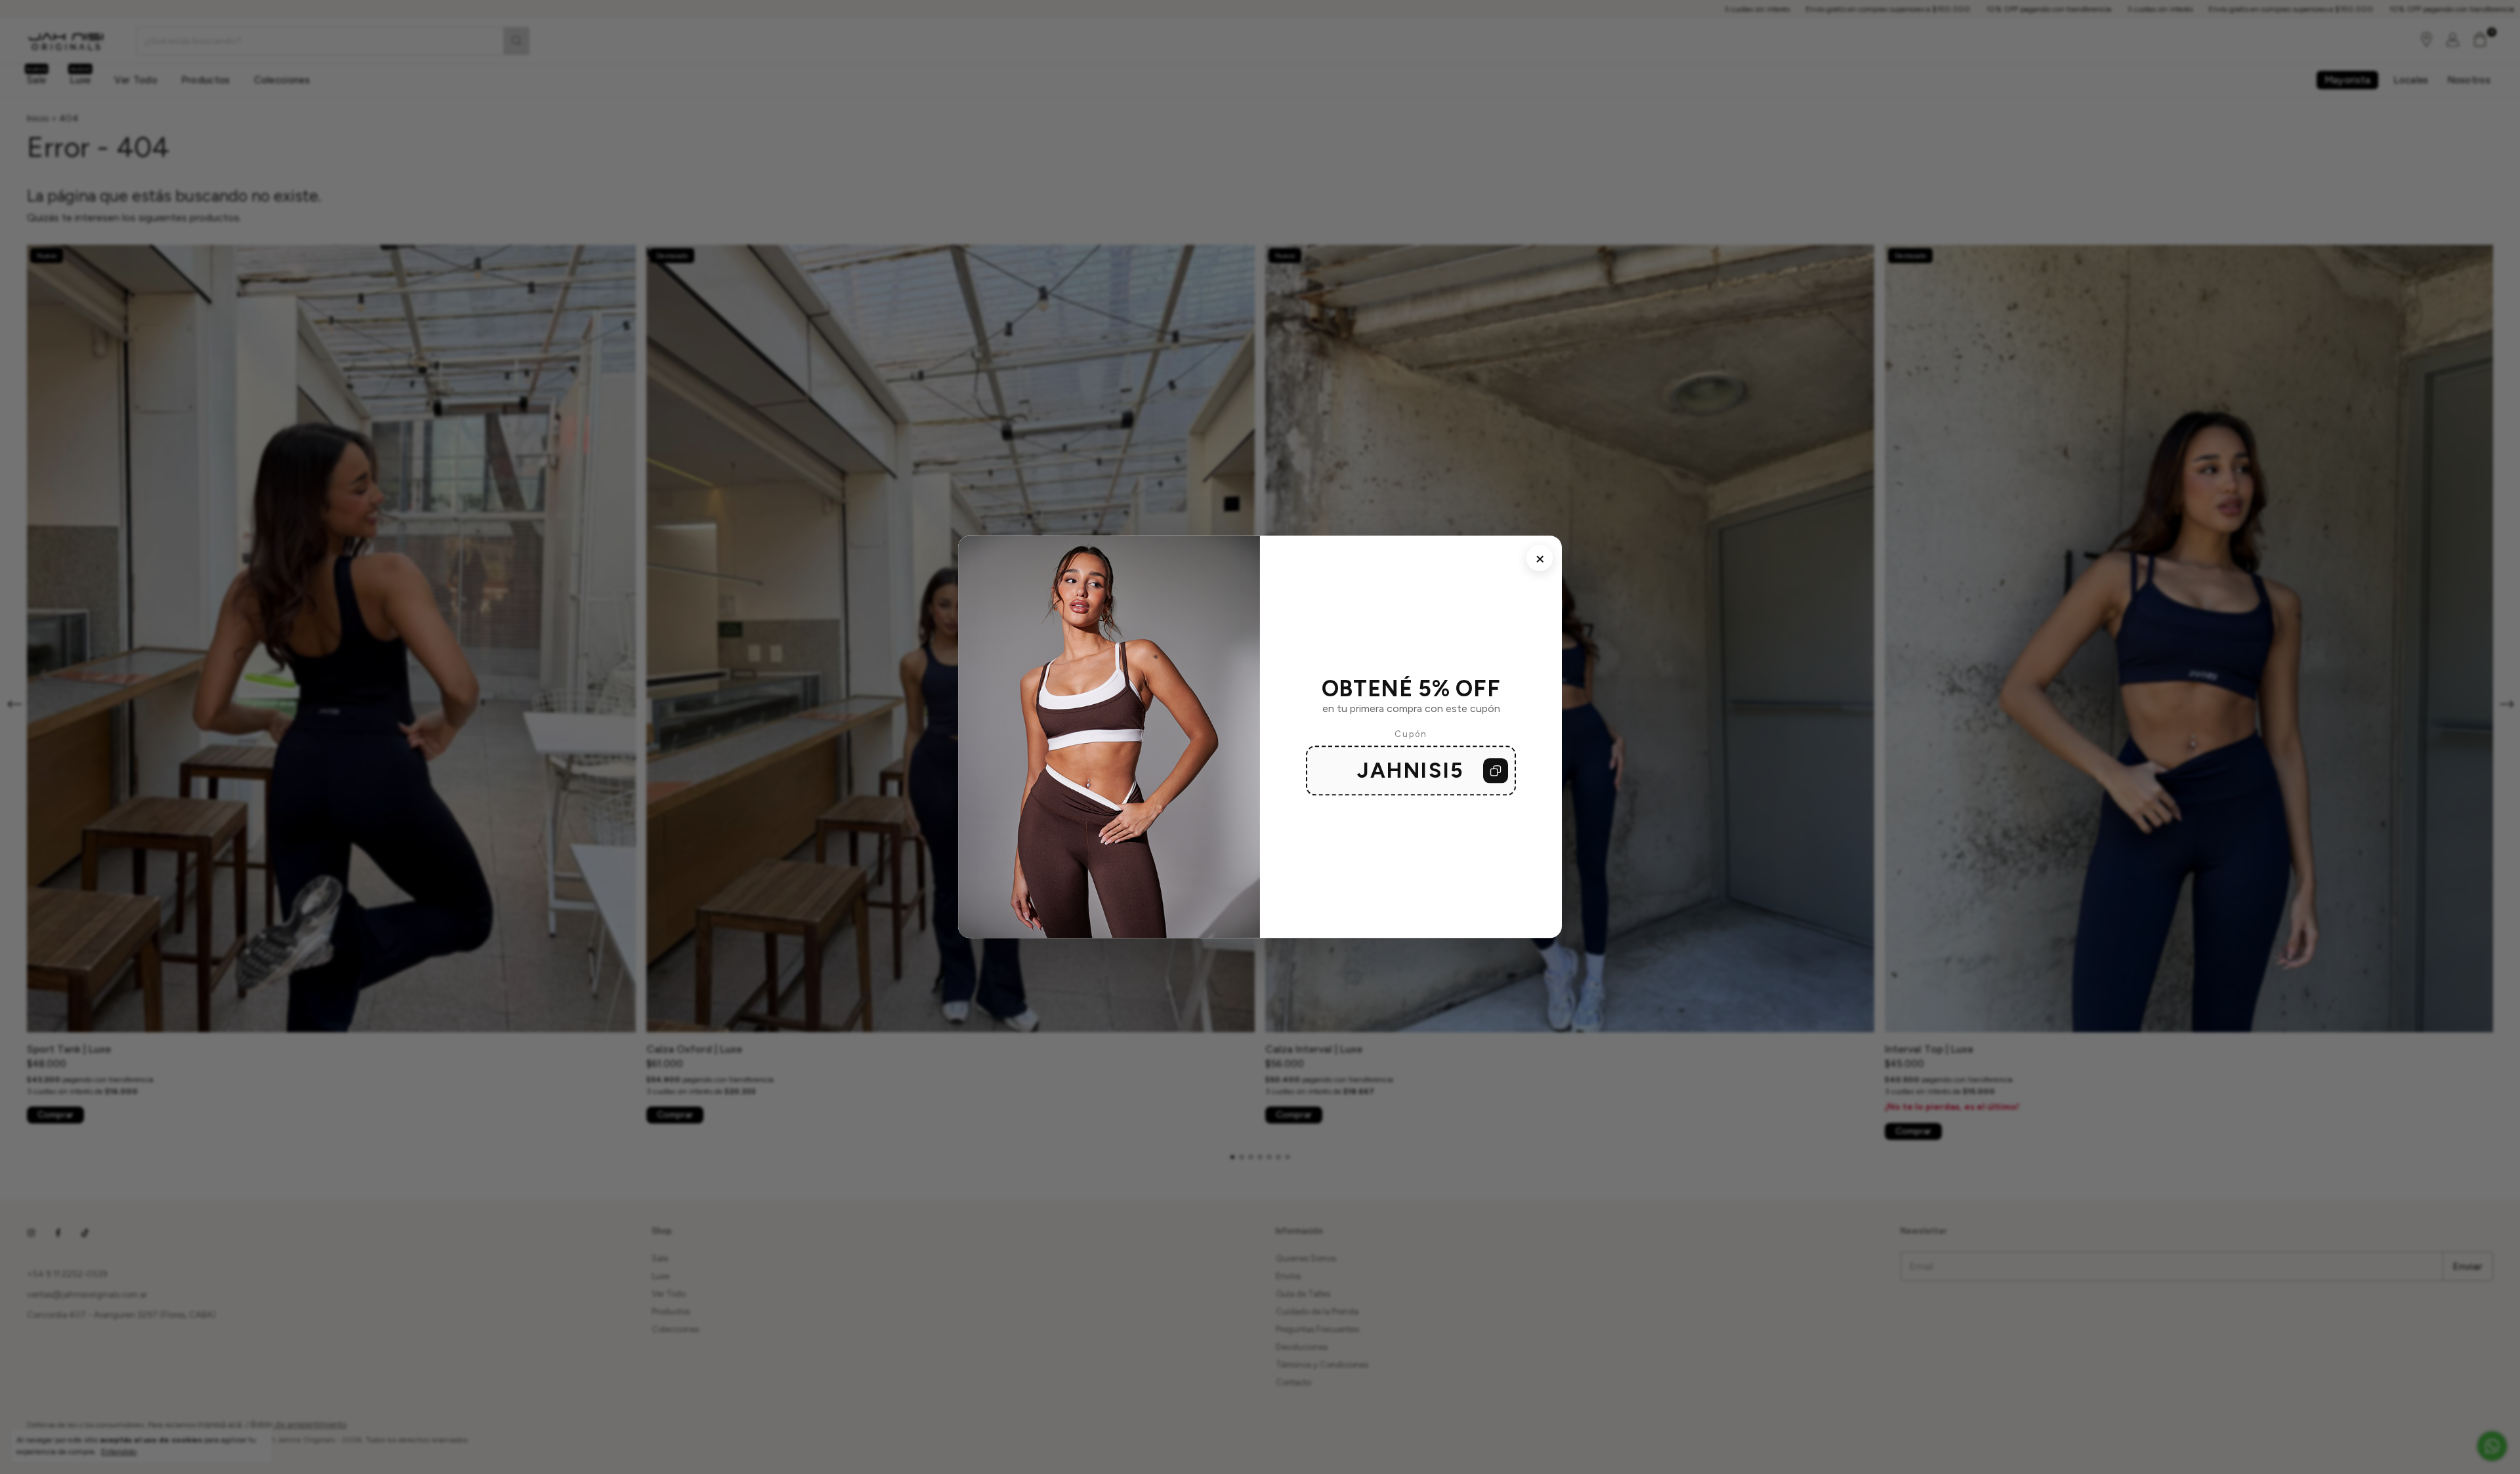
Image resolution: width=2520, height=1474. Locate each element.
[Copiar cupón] (1496, 771)
